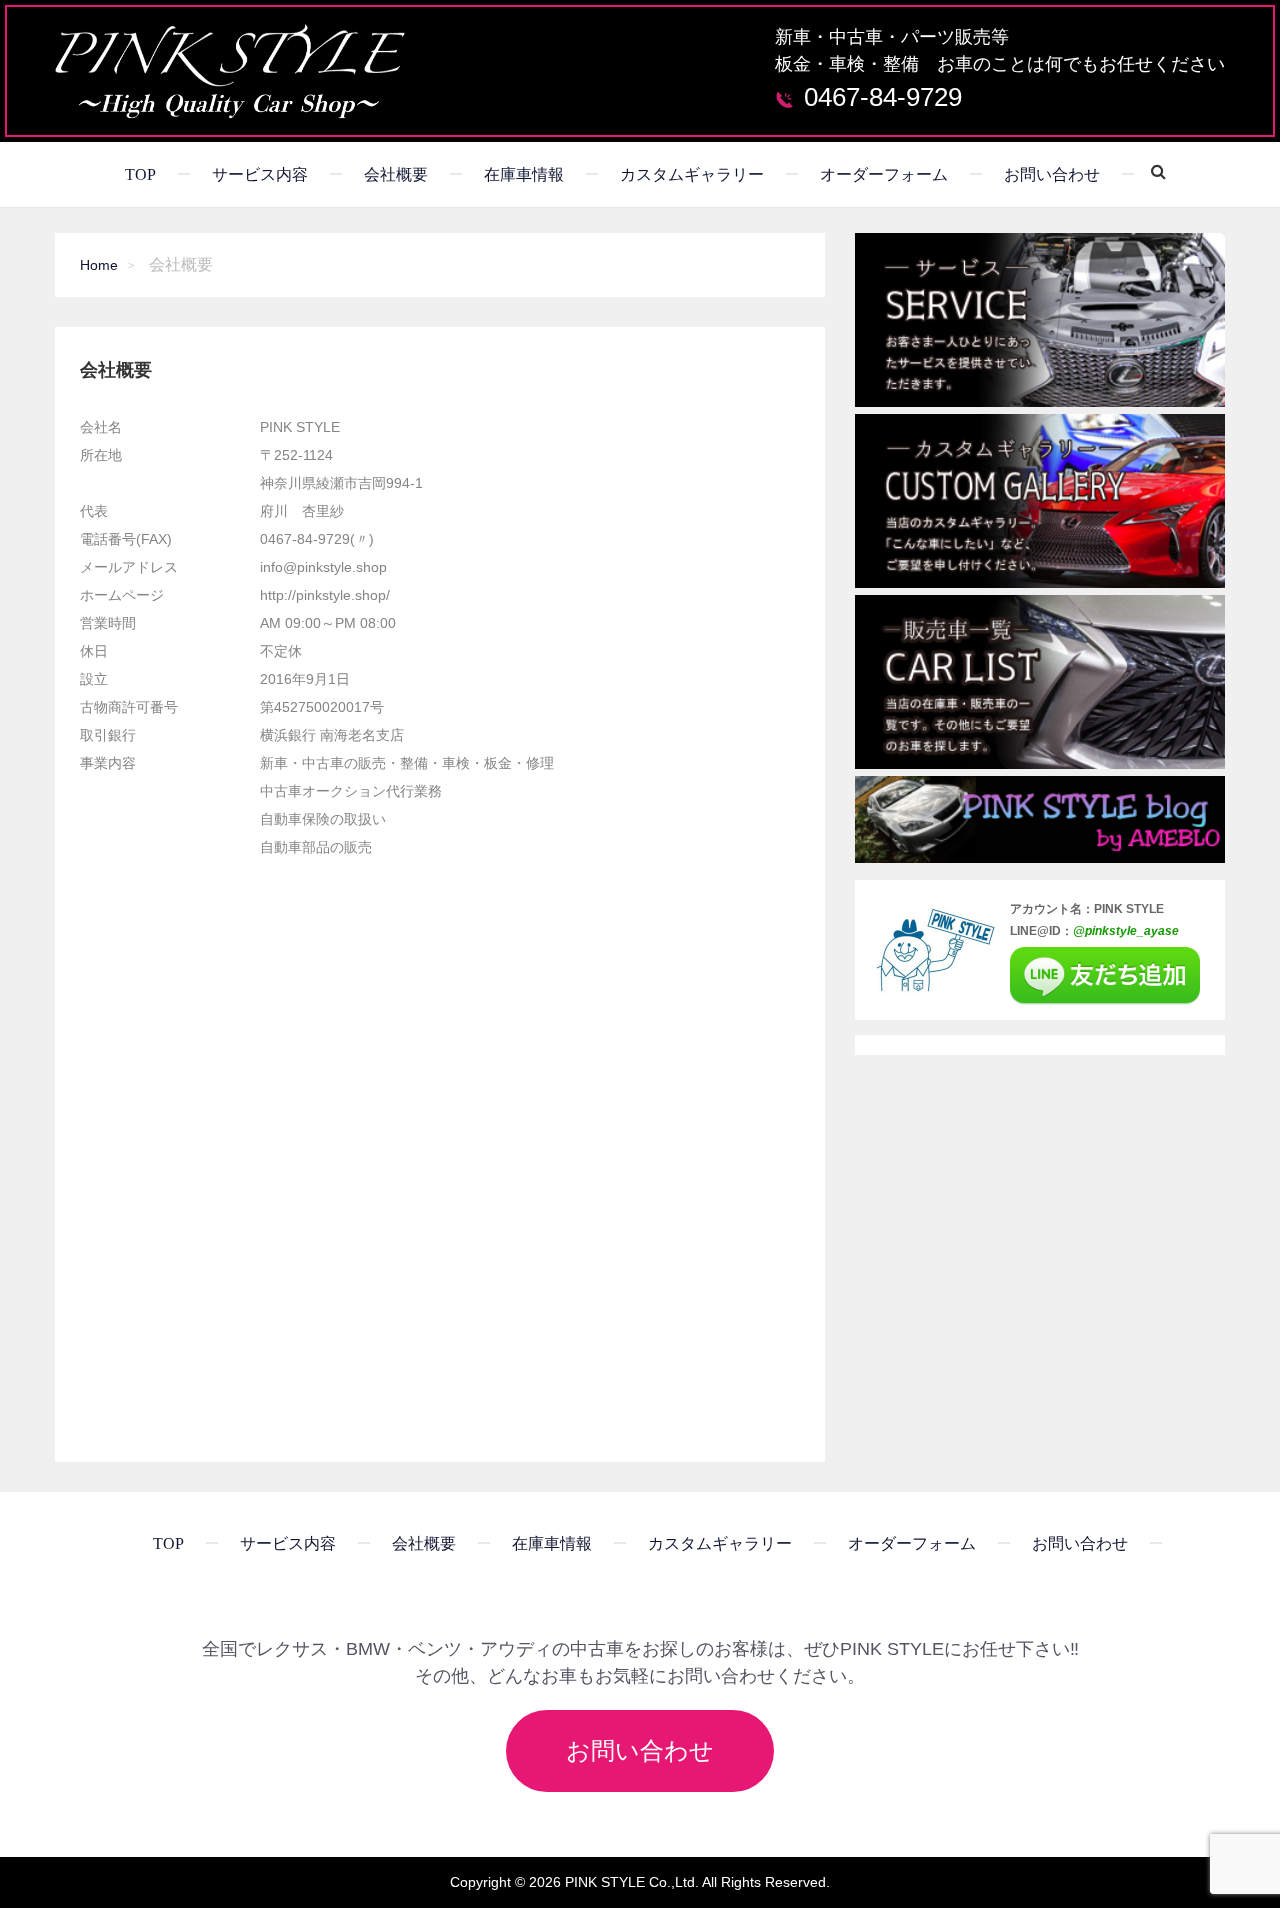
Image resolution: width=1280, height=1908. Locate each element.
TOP (140, 174)
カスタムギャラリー (692, 174)
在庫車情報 (524, 174)
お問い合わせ (1052, 174)
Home (99, 265)
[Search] (1151, 171)
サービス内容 (260, 174)
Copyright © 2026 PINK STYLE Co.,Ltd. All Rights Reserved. (640, 1882)
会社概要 (396, 174)
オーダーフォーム (884, 174)
